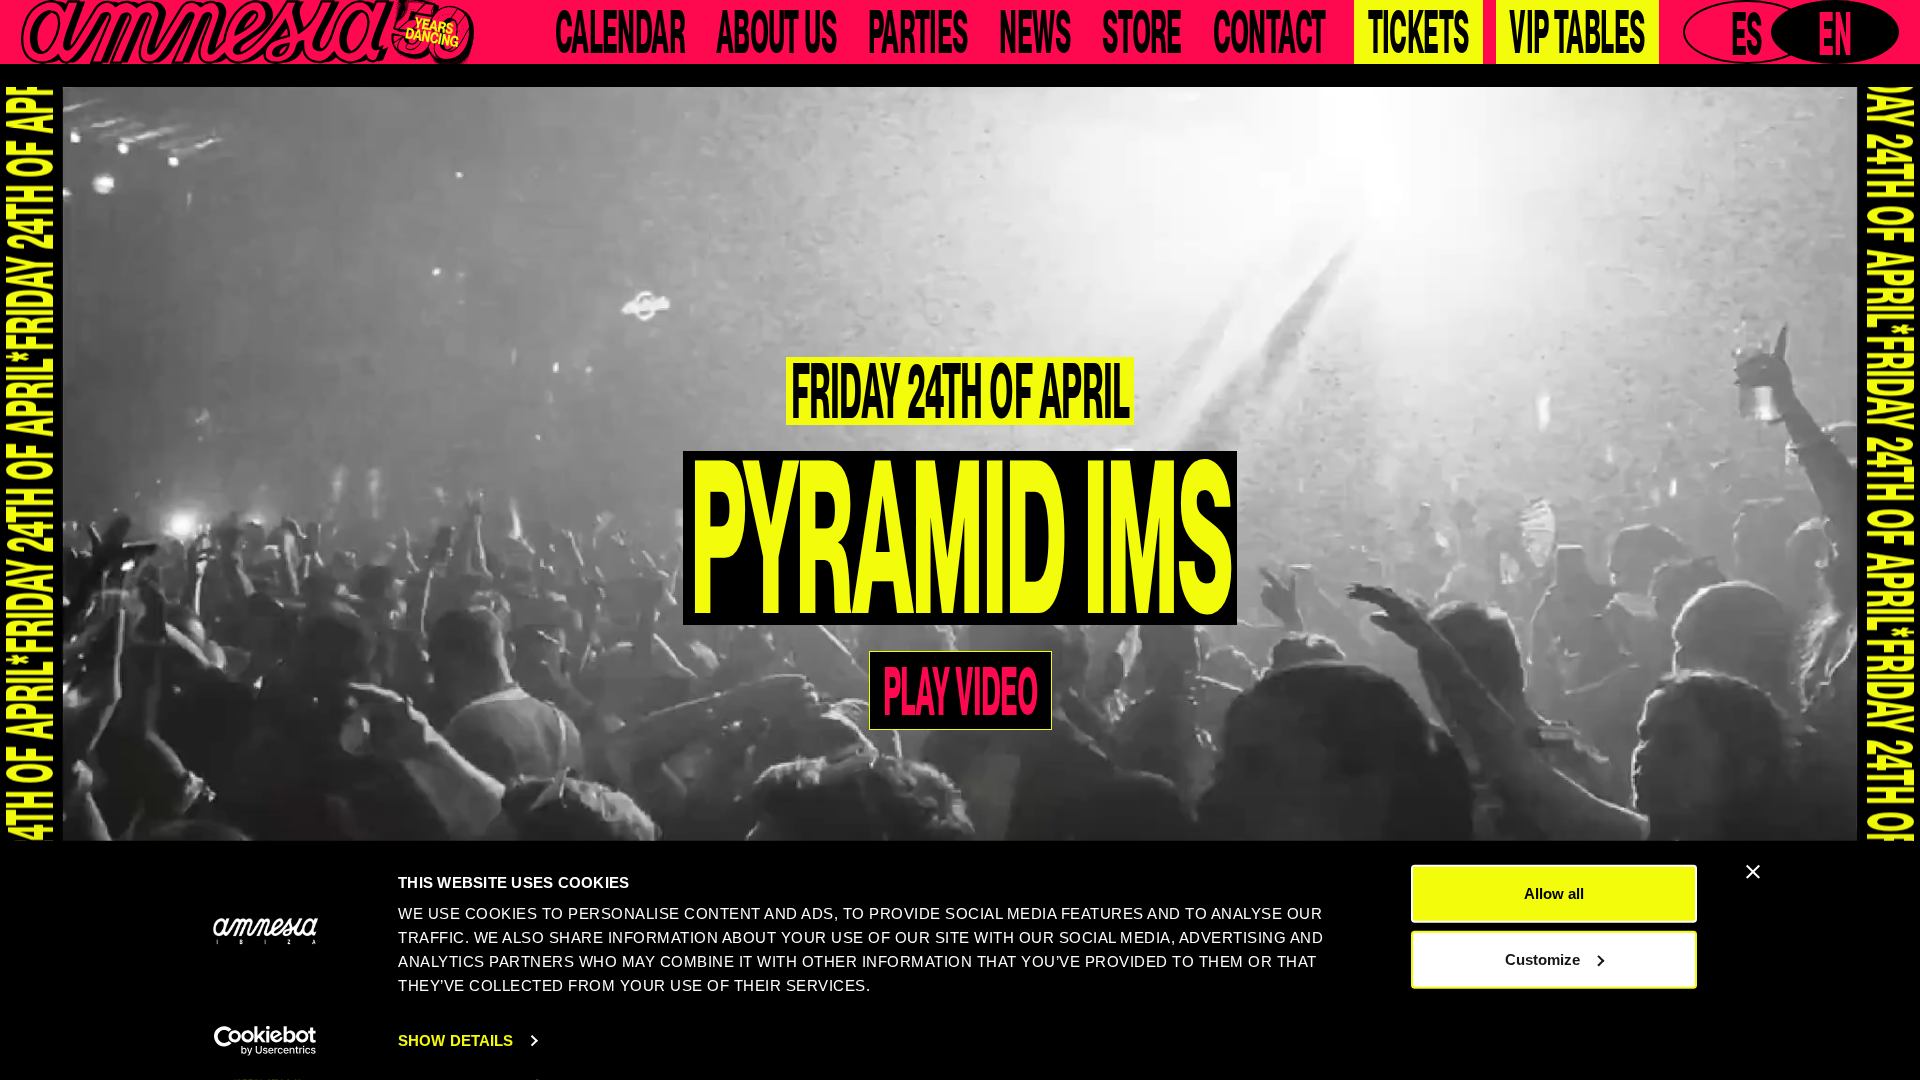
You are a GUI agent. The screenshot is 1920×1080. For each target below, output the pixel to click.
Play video (960, 690)
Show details (455, 1040)
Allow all (1554, 893)
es (1747, 32)
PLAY (960, 543)
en (1834, 32)
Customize (1542, 958)
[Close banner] (1753, 872)
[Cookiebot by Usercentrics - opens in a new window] (265, 1041)
